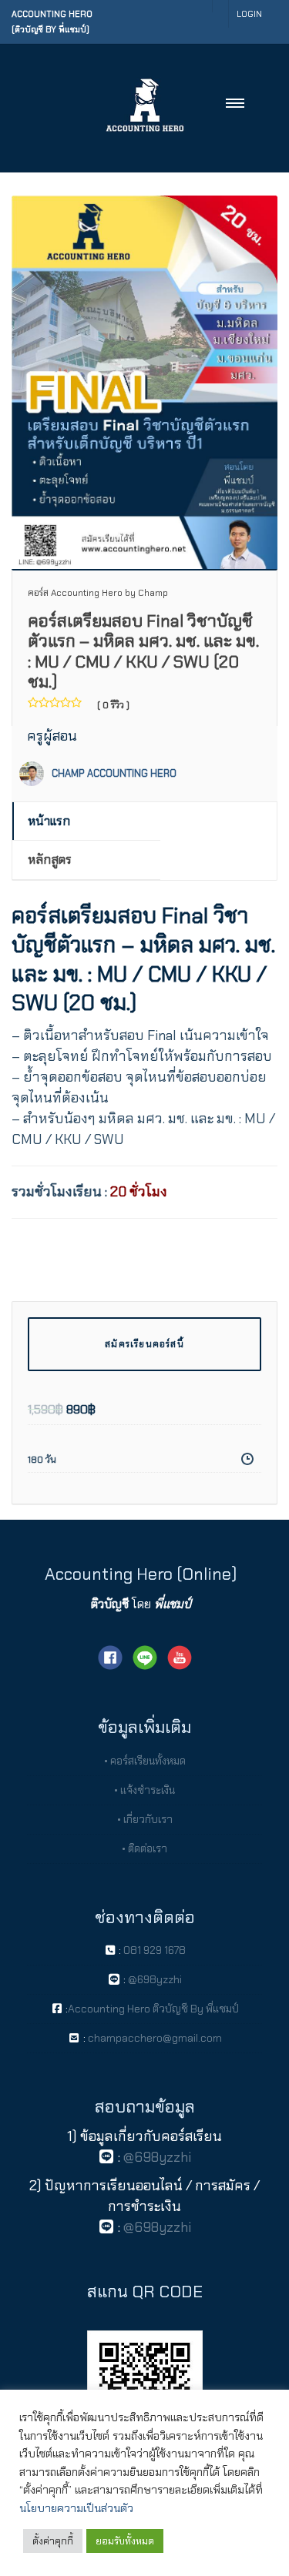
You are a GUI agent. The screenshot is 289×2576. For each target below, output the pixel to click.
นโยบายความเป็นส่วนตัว (76, 2508)
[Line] (145, 1656)
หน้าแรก (49, 821)
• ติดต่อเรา (144, 1848)
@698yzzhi (154, 1979)
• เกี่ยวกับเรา (145, 1819)
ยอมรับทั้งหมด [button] (125, 2541)
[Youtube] (180, 1656)
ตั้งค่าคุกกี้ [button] (53, 2541)
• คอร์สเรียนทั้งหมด (145, 1761)
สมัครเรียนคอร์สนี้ (144, 1344)
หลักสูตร (50, 860)
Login (249, 14)
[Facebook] (110, 1656)
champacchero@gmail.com (154, 2038)
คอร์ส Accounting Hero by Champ (98, 593)
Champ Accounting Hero (114, 773)
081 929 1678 (155, 1950)
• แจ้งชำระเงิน (144, 1790)
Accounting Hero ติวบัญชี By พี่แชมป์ (153, 2009)
